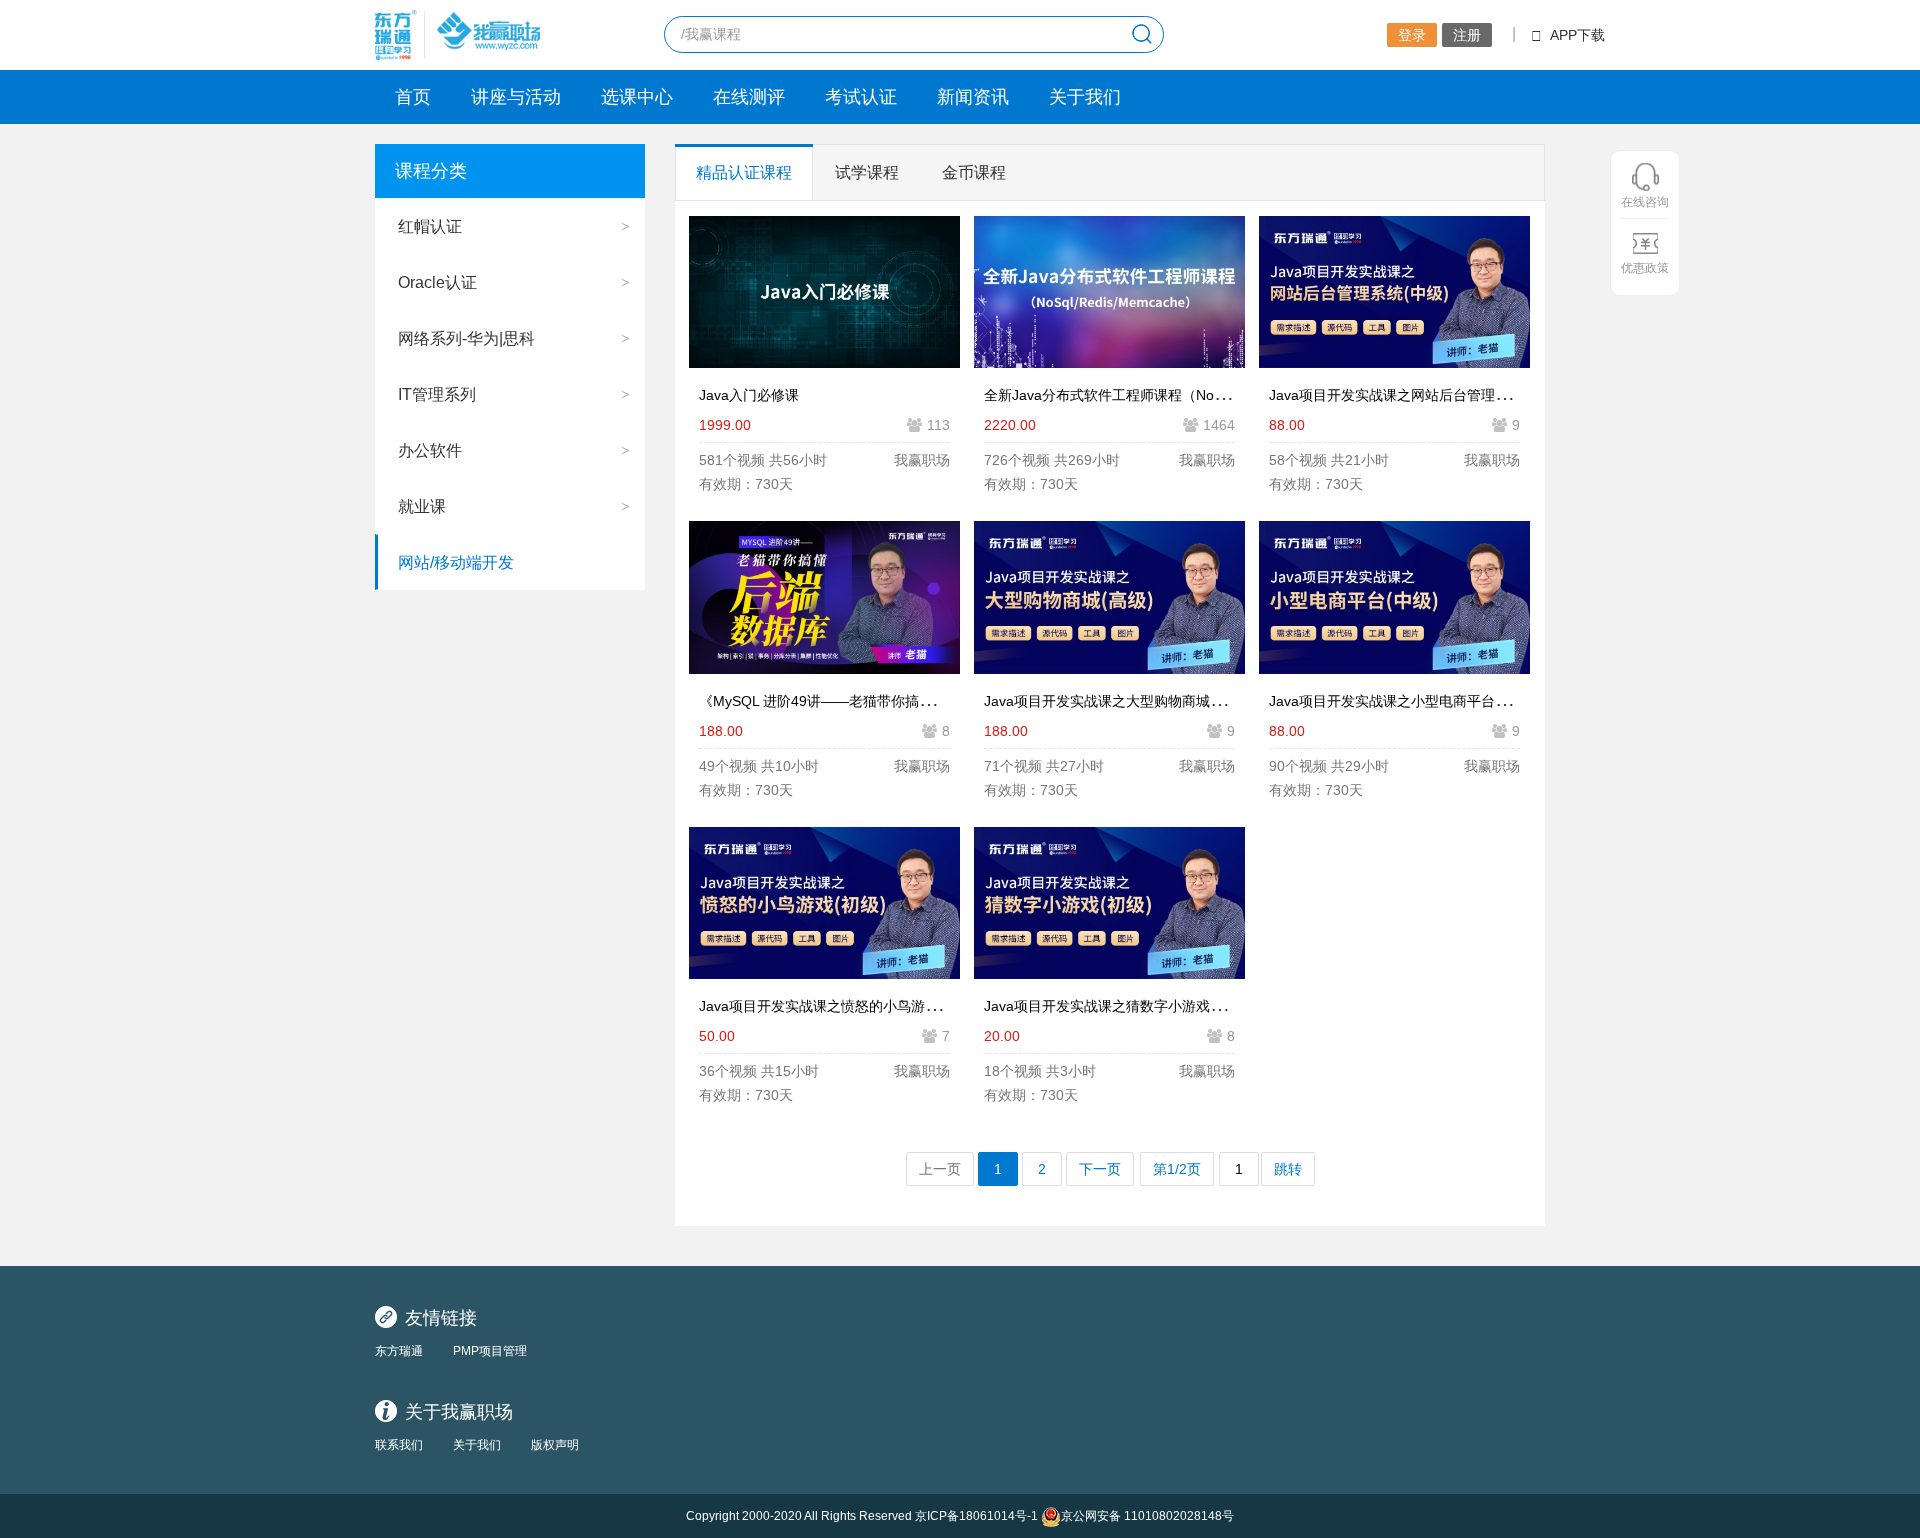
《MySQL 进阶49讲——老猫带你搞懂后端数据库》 (858, 701)
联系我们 (399, 1445)
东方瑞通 (399, 1351)
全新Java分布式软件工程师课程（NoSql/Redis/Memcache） (1173, 395)
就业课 (422, 506)
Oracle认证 (437, 282)
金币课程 (974, 172)
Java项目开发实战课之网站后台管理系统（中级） (1424, 395)
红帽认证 (430, 226)
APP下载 (1577, 35)
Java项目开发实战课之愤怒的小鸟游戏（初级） (847, 1006)
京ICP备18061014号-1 (976, 1516)
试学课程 (867, 172)
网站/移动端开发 (456, 562)
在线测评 (749, 97)
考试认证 (861, 97)
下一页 (1100, 1169)
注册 (1467, 35)
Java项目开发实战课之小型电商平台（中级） (1410, 701)
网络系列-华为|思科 (466, 338)
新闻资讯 (973, 97)
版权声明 (555, 1445)
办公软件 (430, 450)
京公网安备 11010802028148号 (1147, 1516)
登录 (1412, 35)
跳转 (1288, 1169)
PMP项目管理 (490, 1351)
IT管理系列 (437, 394)
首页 (413, 97)
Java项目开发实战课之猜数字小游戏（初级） (1125, 1006)
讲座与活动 (516, 97)
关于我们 (1085, 97)
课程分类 (431, 171)
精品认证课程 (744, 172)
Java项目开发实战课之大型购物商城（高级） (1125, 701)
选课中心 (637, 97)
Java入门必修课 (749, 395)
